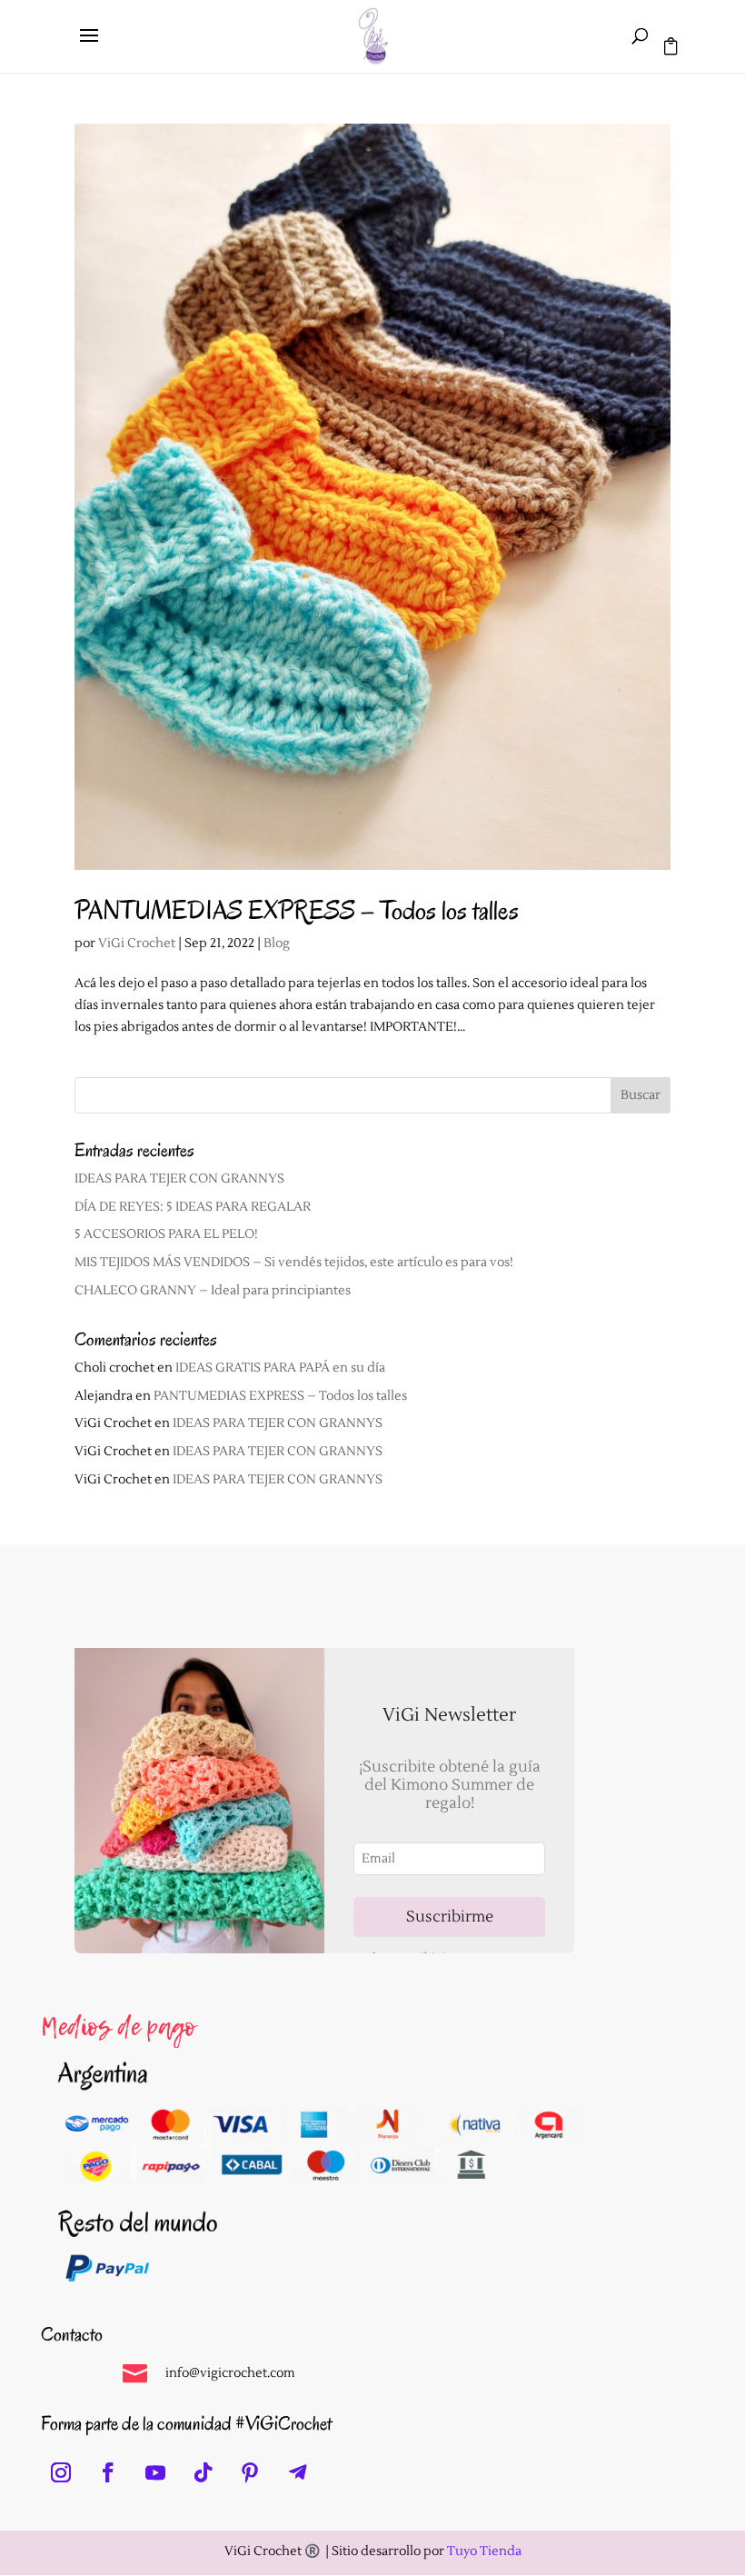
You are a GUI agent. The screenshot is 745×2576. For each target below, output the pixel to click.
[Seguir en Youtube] (155, 2472)
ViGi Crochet (137, 944)
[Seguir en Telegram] (297, 2472)
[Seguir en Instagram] (61, 2472)
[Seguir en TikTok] (203, 2472)
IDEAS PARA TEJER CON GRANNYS (179, 1179)
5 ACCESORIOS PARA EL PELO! (166, 1234)
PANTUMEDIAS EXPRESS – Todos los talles (297, 910)
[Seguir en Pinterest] (250, 2472)
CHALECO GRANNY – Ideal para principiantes (213, 1291)
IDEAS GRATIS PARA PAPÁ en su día (280, 1368)
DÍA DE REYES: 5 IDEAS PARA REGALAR (193, 1207)
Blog (277, 944)
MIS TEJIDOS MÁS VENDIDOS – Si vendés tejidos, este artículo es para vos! (294, 1263)
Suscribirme (450, 1917)
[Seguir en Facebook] (108, 2472)
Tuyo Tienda (484, 2551)
